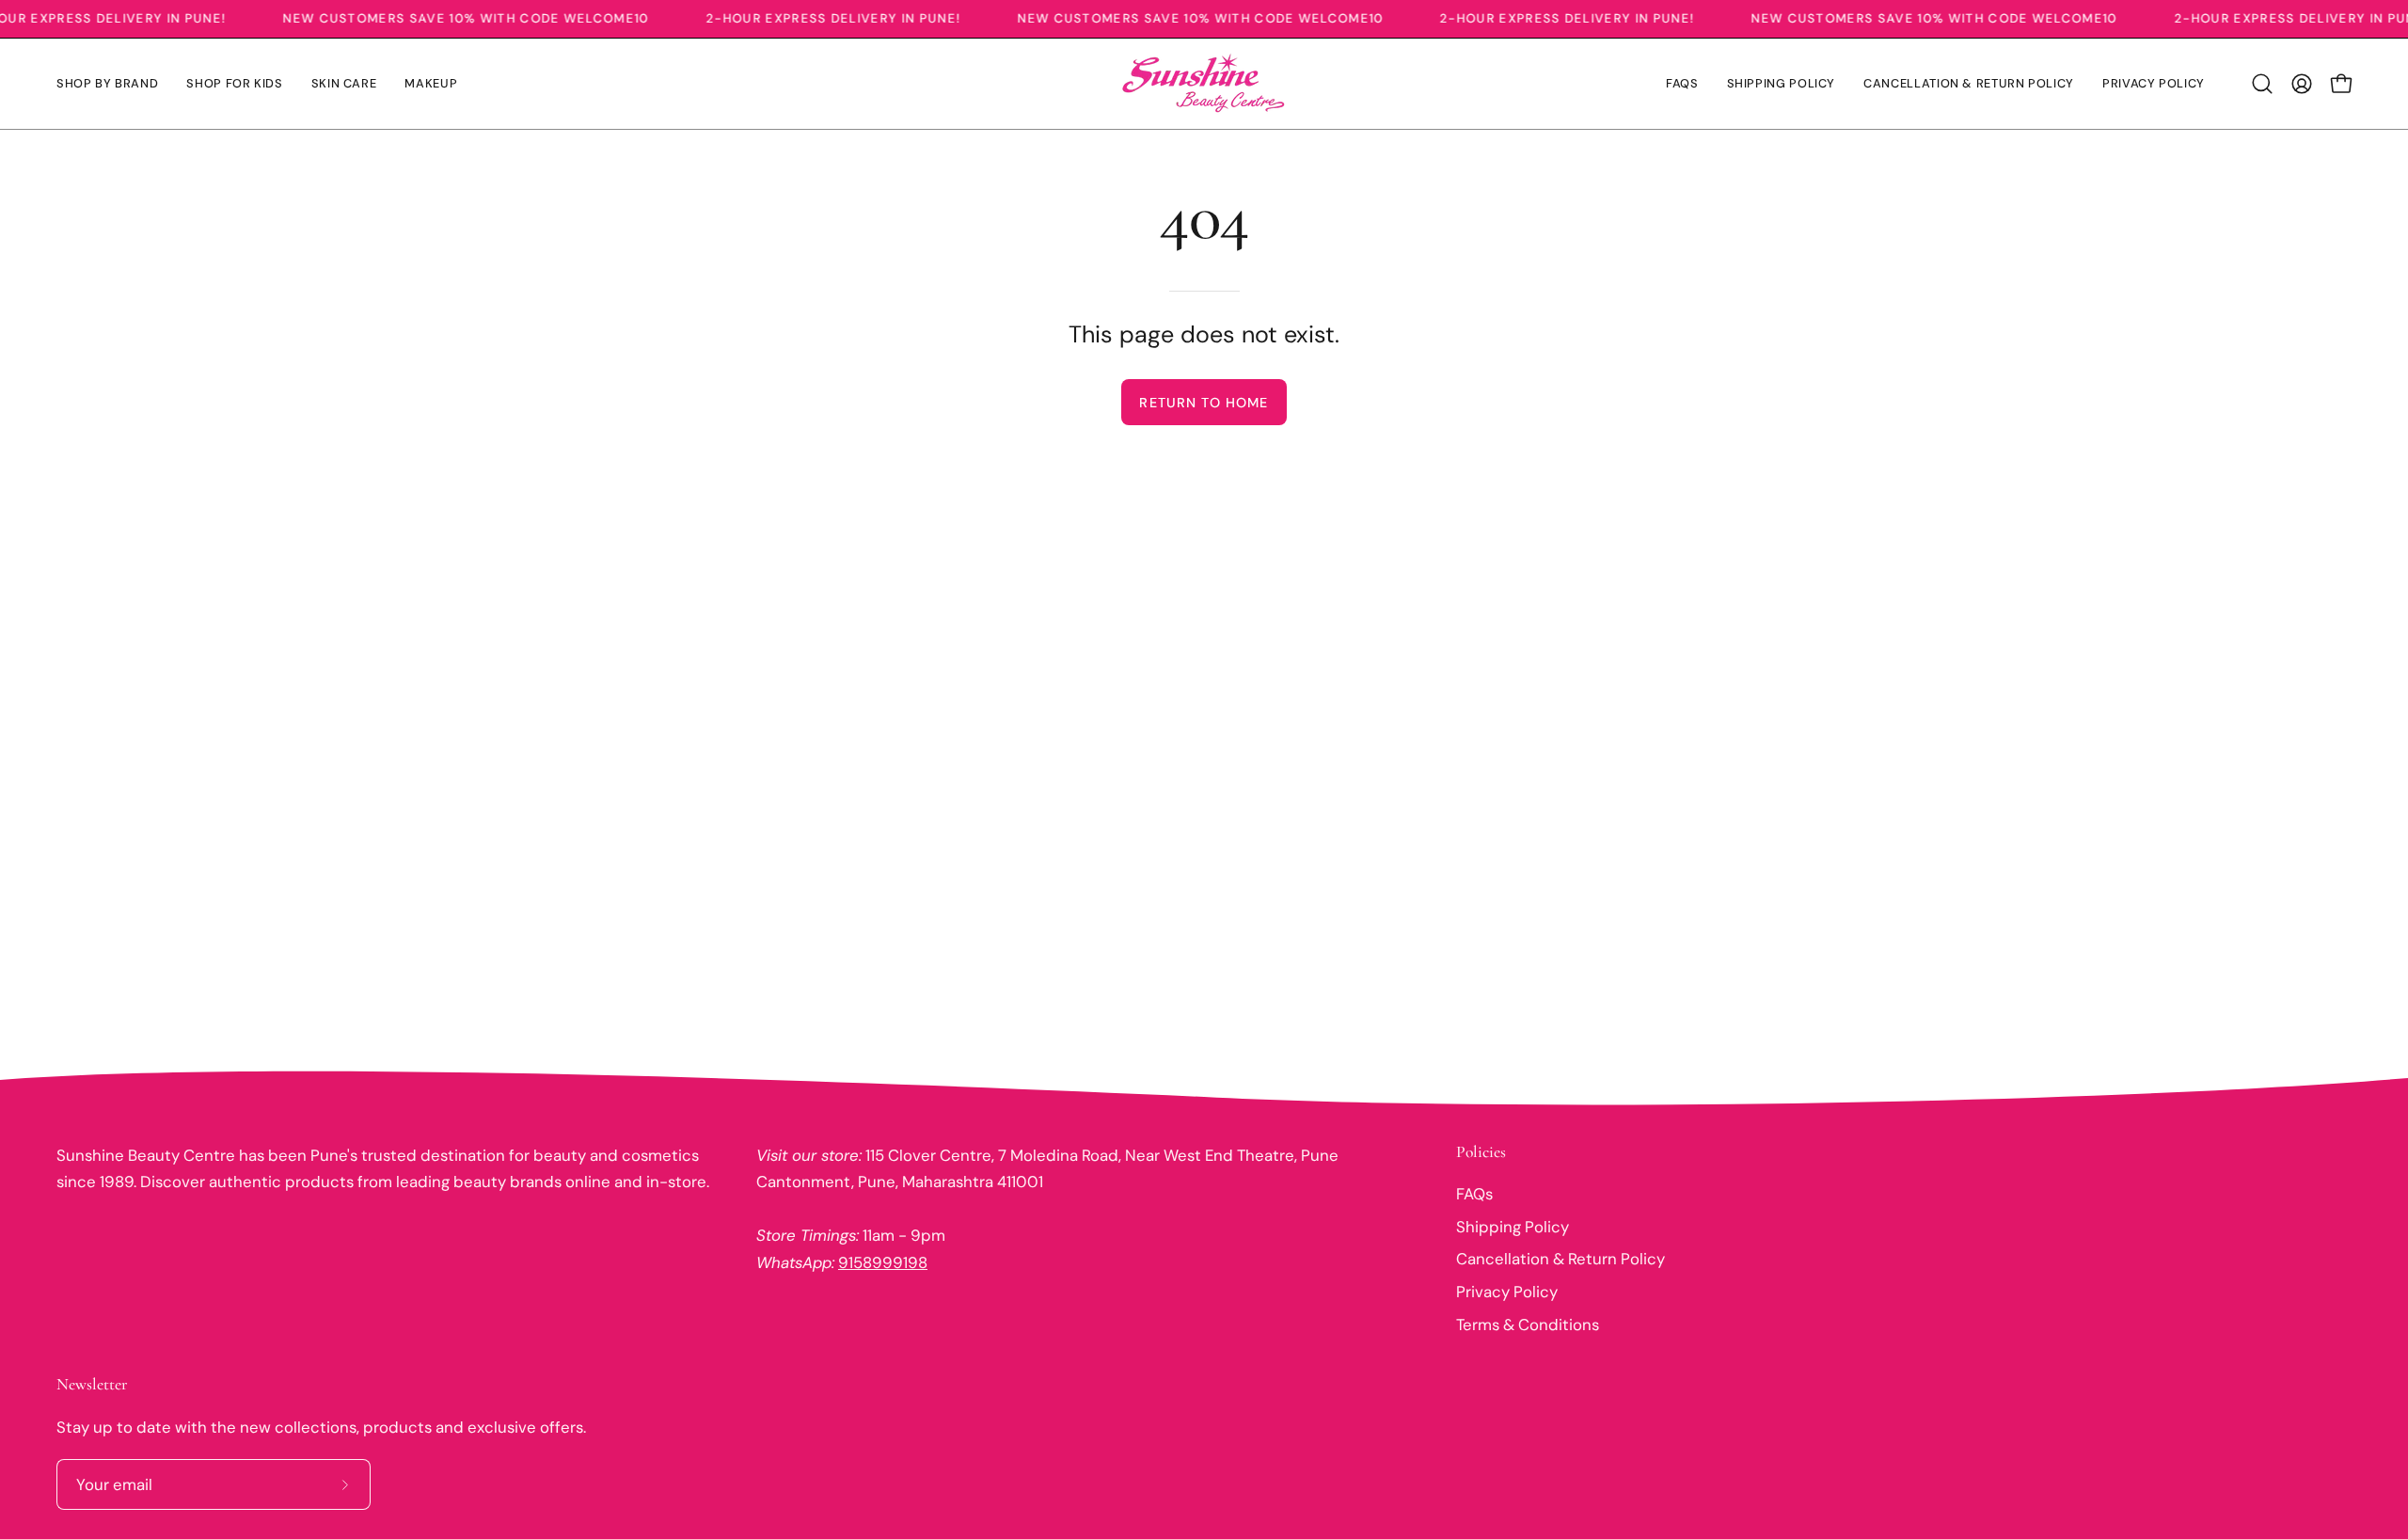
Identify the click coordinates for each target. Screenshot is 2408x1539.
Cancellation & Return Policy (1560, 1259)
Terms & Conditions (1528, 1324)
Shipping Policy (1513, 1226)
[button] (2262, 84)
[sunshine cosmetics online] (1204, 84)
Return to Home (1204, 403)
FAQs (1474, 1194)
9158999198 (883, 1262)
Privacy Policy (1507, 1292)
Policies (1481, 1152)
